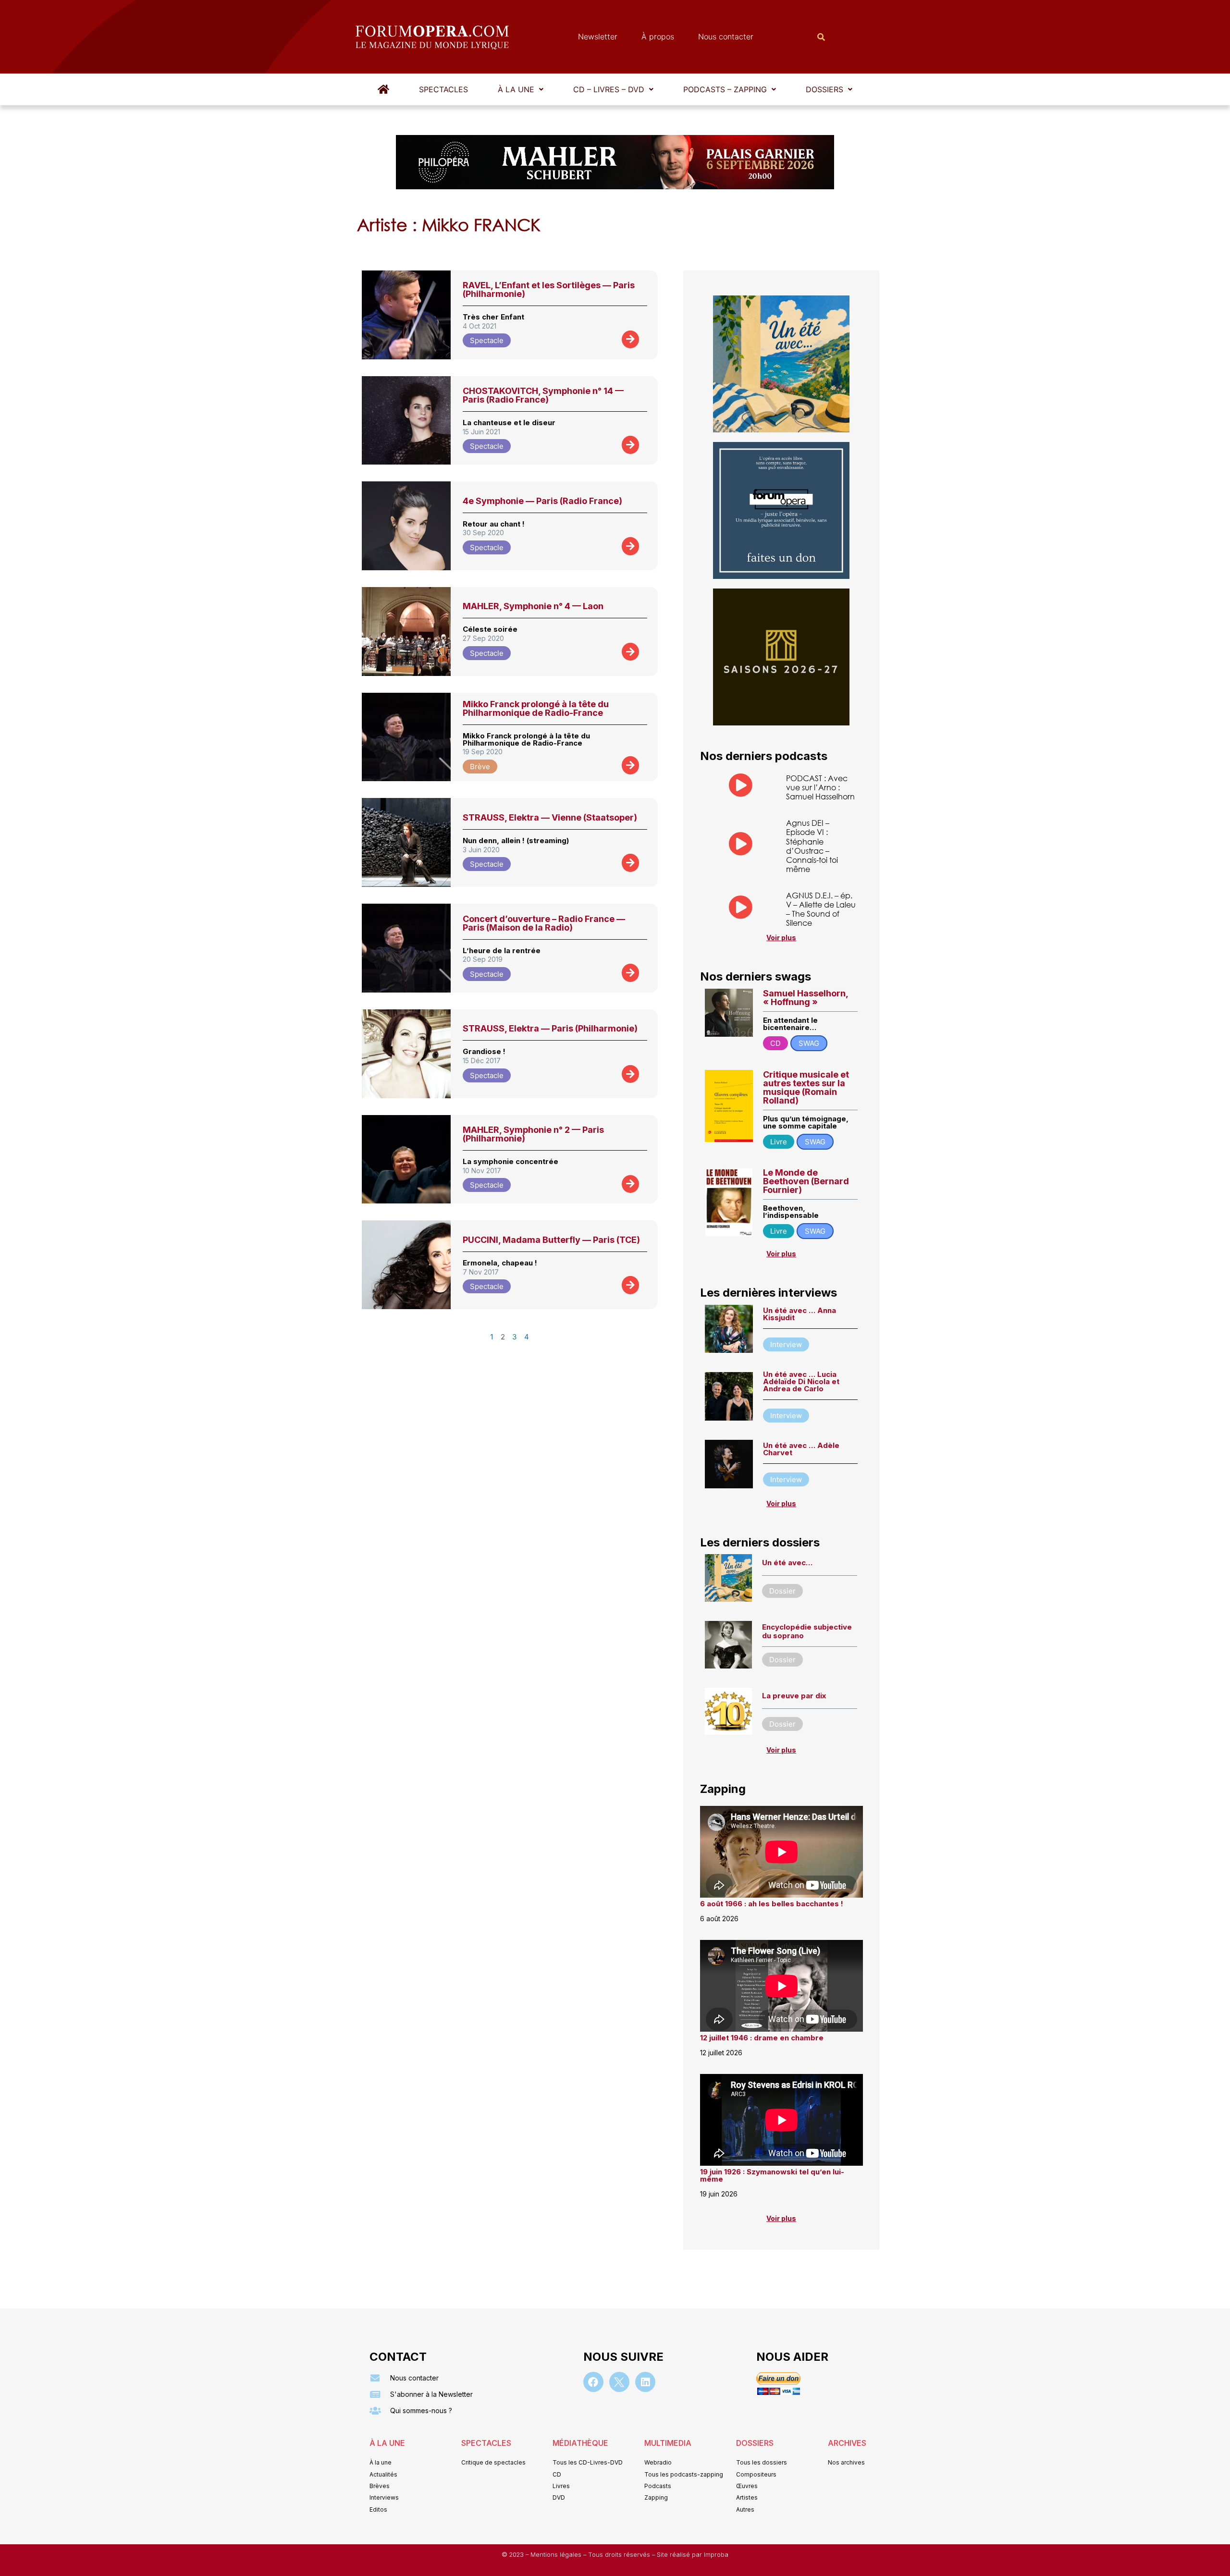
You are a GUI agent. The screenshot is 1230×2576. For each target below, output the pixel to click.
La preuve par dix (794, 1696)
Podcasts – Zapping (725, 89)
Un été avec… (787, 1563)
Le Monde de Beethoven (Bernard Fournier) (806, 1181)
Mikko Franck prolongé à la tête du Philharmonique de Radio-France (536, 708)
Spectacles (443, 89)
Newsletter (598, 37)
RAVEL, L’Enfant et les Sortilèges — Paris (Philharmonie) (549, 289)
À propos (658, 37)
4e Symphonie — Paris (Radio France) (542, 501)
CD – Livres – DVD (609, 89)
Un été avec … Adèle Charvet (801, 1449)
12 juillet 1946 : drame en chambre (762, 2038)
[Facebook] (593, 2382)
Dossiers (824, 89)
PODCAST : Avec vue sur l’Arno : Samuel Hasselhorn (820, 787)
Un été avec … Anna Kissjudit (799, 1314)
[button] (521, 89)
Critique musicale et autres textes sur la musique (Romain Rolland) (806, 1087)
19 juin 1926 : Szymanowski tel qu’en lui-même (772, 2175)
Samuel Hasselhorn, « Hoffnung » (806, 998)
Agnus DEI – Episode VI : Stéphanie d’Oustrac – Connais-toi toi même (812, 846)
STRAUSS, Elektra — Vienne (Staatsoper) (550, 817)
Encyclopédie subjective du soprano (807, 1631)
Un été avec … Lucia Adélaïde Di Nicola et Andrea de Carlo (801, 1381)
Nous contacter (726, 37)
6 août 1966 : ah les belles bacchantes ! (772, 1904)
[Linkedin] (645, 2382)
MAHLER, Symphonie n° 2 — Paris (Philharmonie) (533, 1134)
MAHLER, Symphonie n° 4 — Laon (533, 606)
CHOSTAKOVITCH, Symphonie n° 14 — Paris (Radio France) (543, 395)
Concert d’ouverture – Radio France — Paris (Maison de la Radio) (544, 923)
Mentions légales (557, 2555)
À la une (516, 89)
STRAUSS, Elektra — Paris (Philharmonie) (550, 1028)
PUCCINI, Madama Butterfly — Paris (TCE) (551, 1240)
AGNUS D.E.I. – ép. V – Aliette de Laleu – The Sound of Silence (821, 909)
